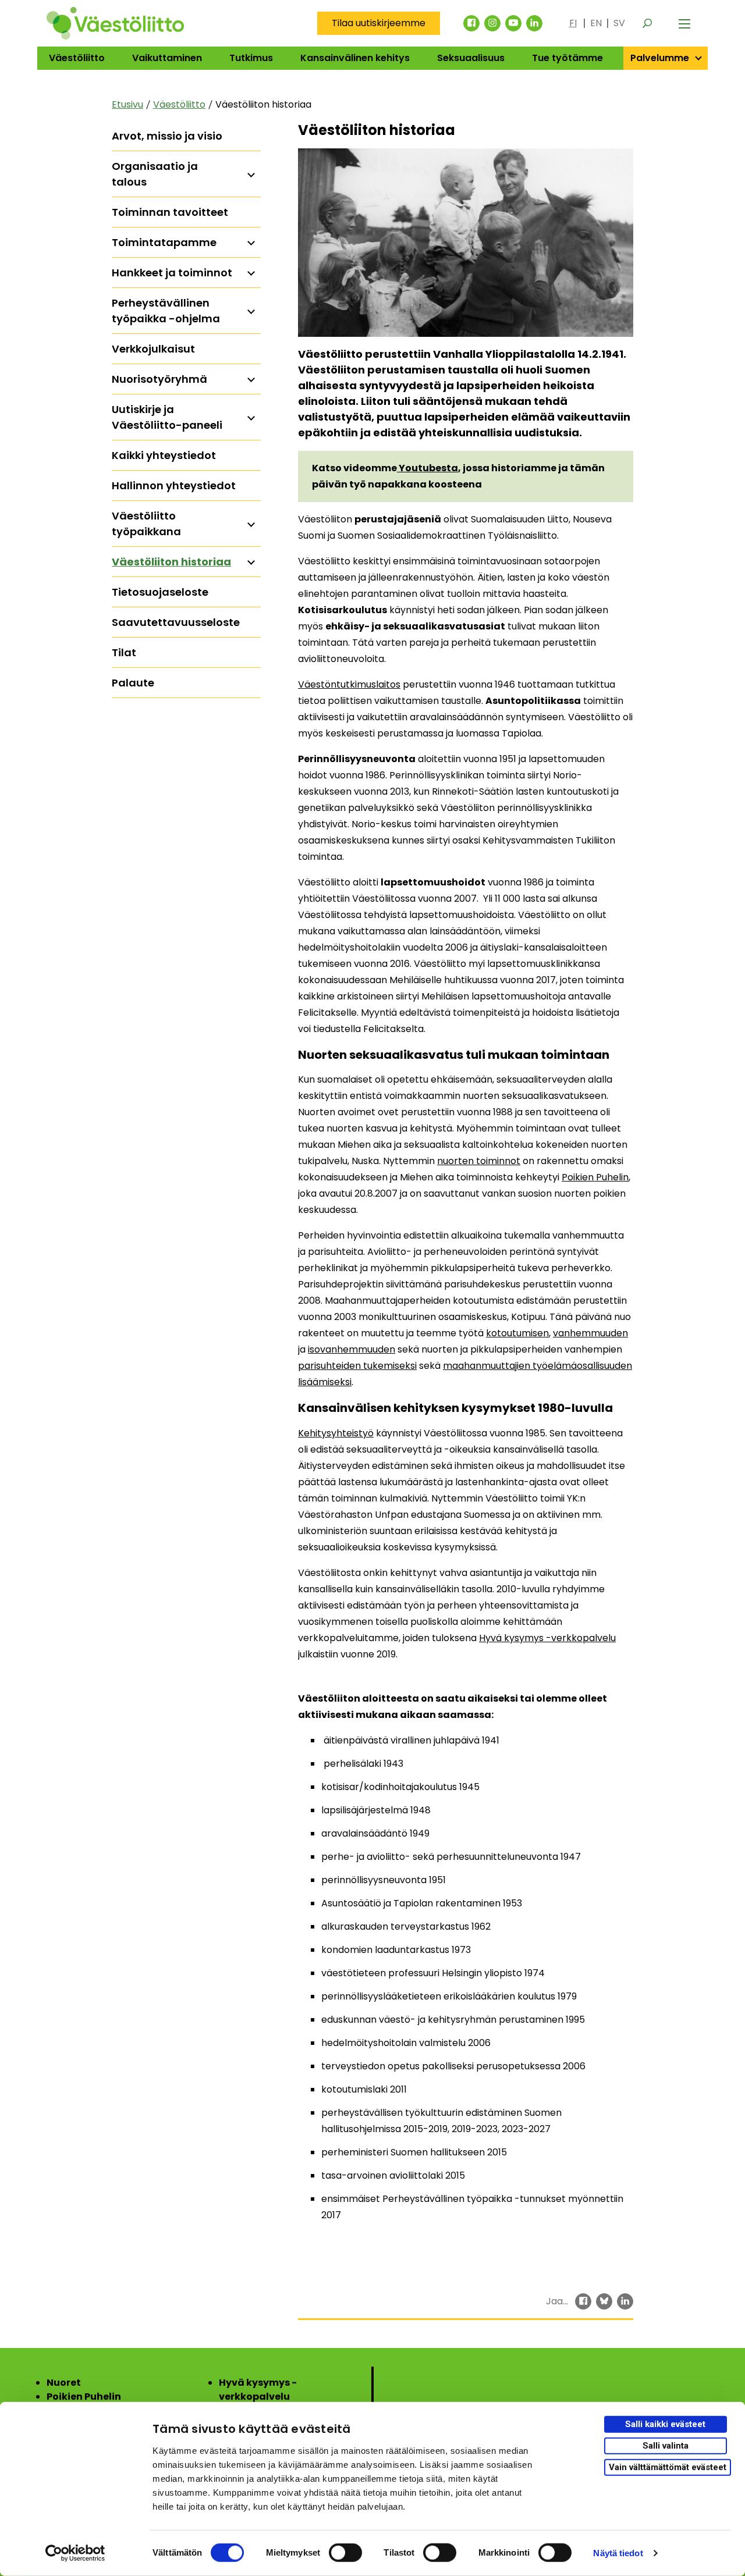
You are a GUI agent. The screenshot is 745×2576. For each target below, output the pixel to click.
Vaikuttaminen (167, 58)
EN (596, 23)
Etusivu (127, 104)
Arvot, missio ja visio (167, 136)
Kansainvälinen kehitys (355, 58)
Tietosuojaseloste (160, 592)
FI (573, 23)
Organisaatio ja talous (155, 174)
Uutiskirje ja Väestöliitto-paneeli (167, 417)
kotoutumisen (517, 1333)
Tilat (124, 652)
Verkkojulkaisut (153, 349)
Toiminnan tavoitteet (170, 212)
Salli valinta (666, 2446)
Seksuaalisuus (471, 58)
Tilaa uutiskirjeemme (379, 23)
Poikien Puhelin (595, 1177)
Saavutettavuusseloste (176, 622)
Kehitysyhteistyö (336, 1433)
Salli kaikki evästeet (665, 2424)
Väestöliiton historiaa (171, 562)
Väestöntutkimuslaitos (349, 684)
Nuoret (64, 2383)
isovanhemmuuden (352, 1349)
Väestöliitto (77, 58)
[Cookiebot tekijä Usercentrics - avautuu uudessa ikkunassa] (75, 2553)
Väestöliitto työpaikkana (146, 524)
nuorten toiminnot (479, 1161)
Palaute (133, 683)
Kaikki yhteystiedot (164, 455)
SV (619, 23)
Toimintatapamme (164, 242)
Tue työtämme (567, 58)
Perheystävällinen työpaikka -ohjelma (166, 311)
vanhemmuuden (590, 1333)
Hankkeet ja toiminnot (172, 273)
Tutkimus (251, 58)
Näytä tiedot (618, 2553)
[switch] (345, 2553)
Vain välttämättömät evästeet (668, 2467)
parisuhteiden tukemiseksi (357, 1366)
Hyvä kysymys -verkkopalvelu (547, 1638)
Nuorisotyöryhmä (159, 379)
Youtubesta (428, 468)
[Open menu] (684, 23)
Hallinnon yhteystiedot (174, 485)
